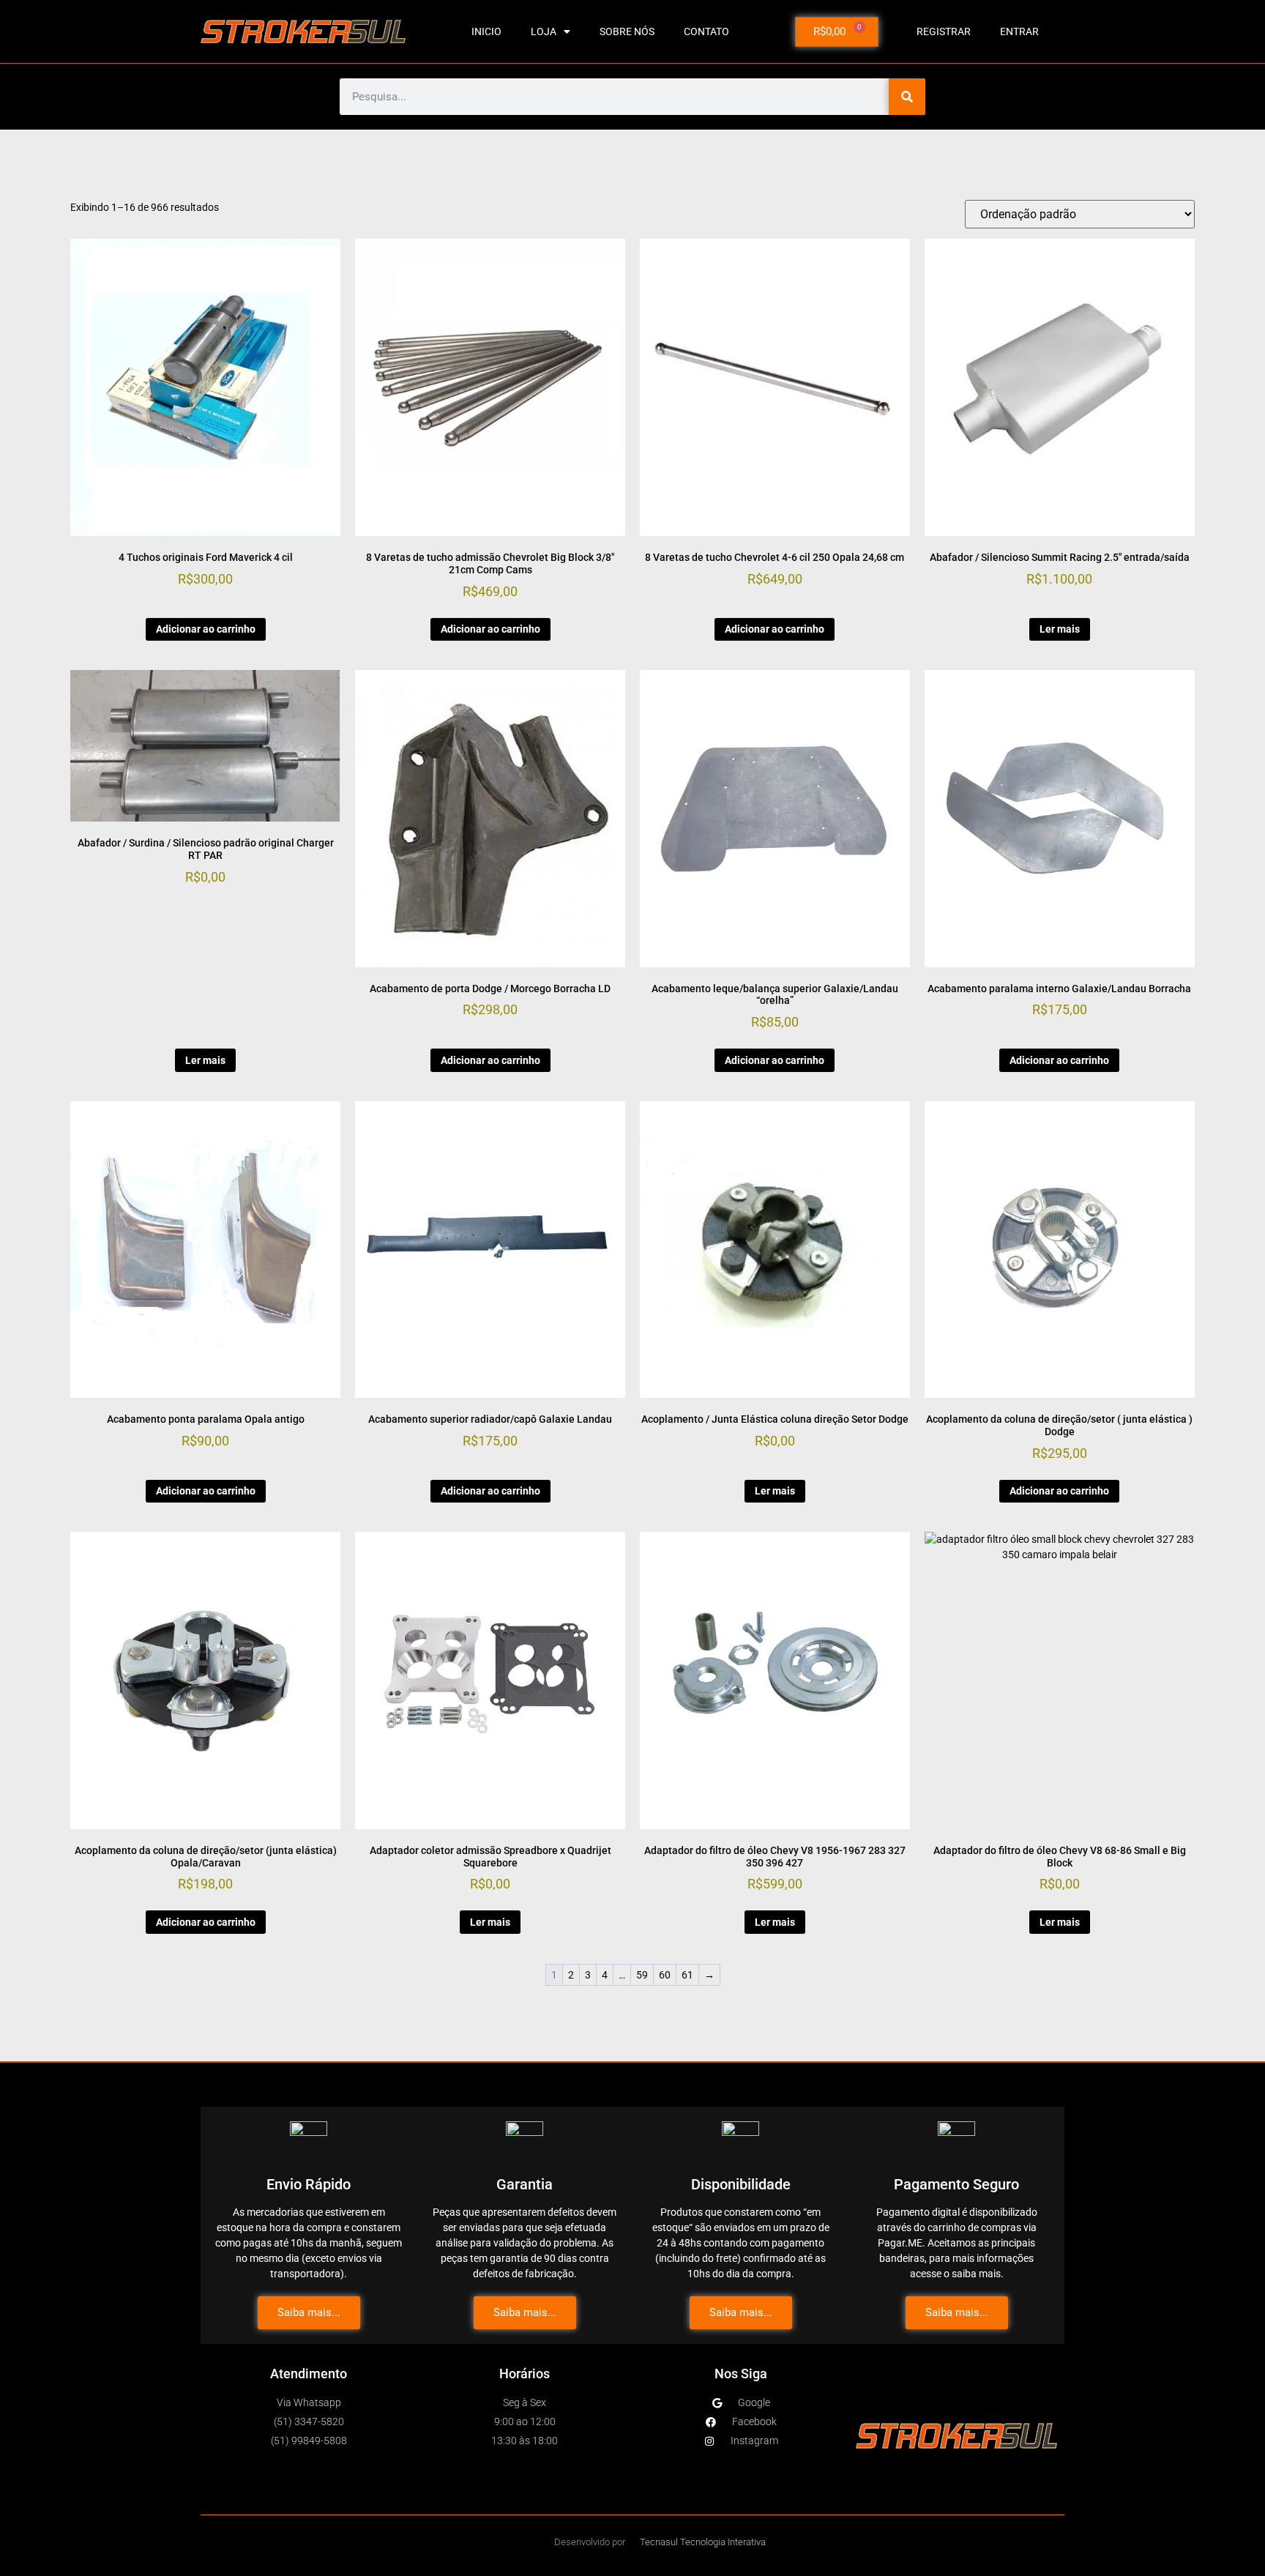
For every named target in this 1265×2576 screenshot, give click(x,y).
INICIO (486, 31)
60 (665, 1975)
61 (687, 1975)
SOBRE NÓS (627, 31)
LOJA (544, 31)
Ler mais (1060, 629)
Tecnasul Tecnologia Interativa (703, 2542)
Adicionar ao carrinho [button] (206, 629)
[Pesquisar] (907, 97)
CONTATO (706, 31)
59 (642, 1975)
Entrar (1019, 31)
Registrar (944, 31)
